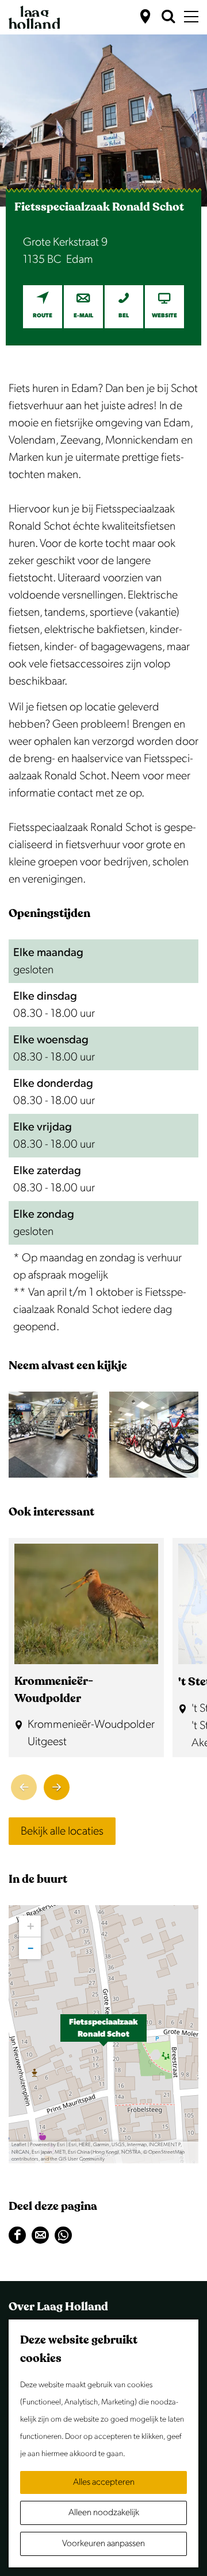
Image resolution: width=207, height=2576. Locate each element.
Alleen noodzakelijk (104, 2513)
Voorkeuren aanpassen (103, 2544)
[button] (103, 2034)
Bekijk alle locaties (62, 1831)
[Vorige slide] (24, 1787)
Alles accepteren (104, 2482)
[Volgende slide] (57, 1787)
